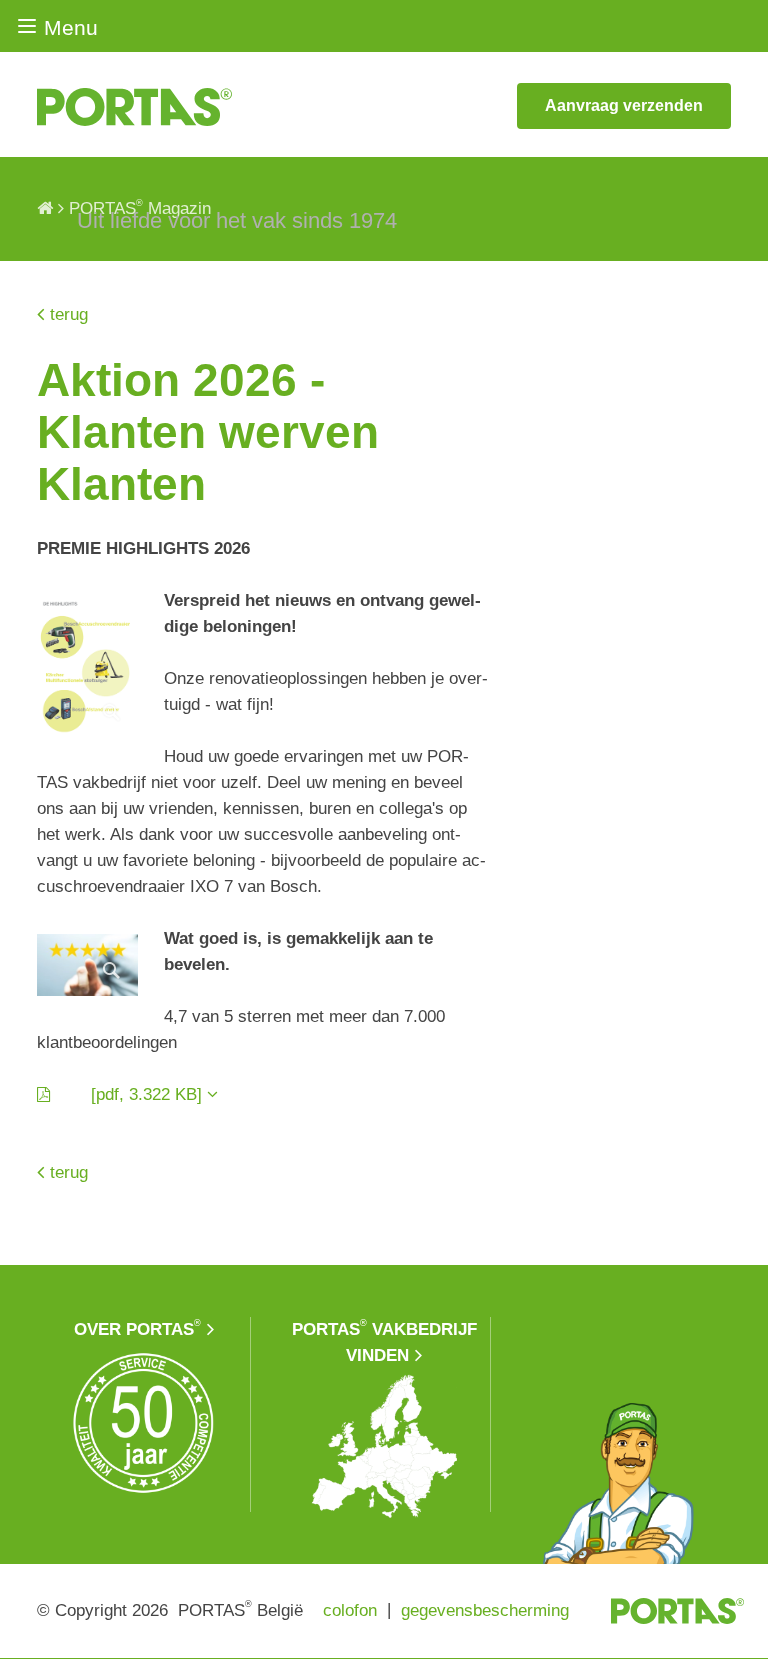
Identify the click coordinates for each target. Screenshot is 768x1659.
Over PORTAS (137, 1328)
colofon (350, 1610)
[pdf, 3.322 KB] (129, 1094)
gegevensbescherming (485, 1610)
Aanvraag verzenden (624, 105)
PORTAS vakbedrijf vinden (384, 1341)
